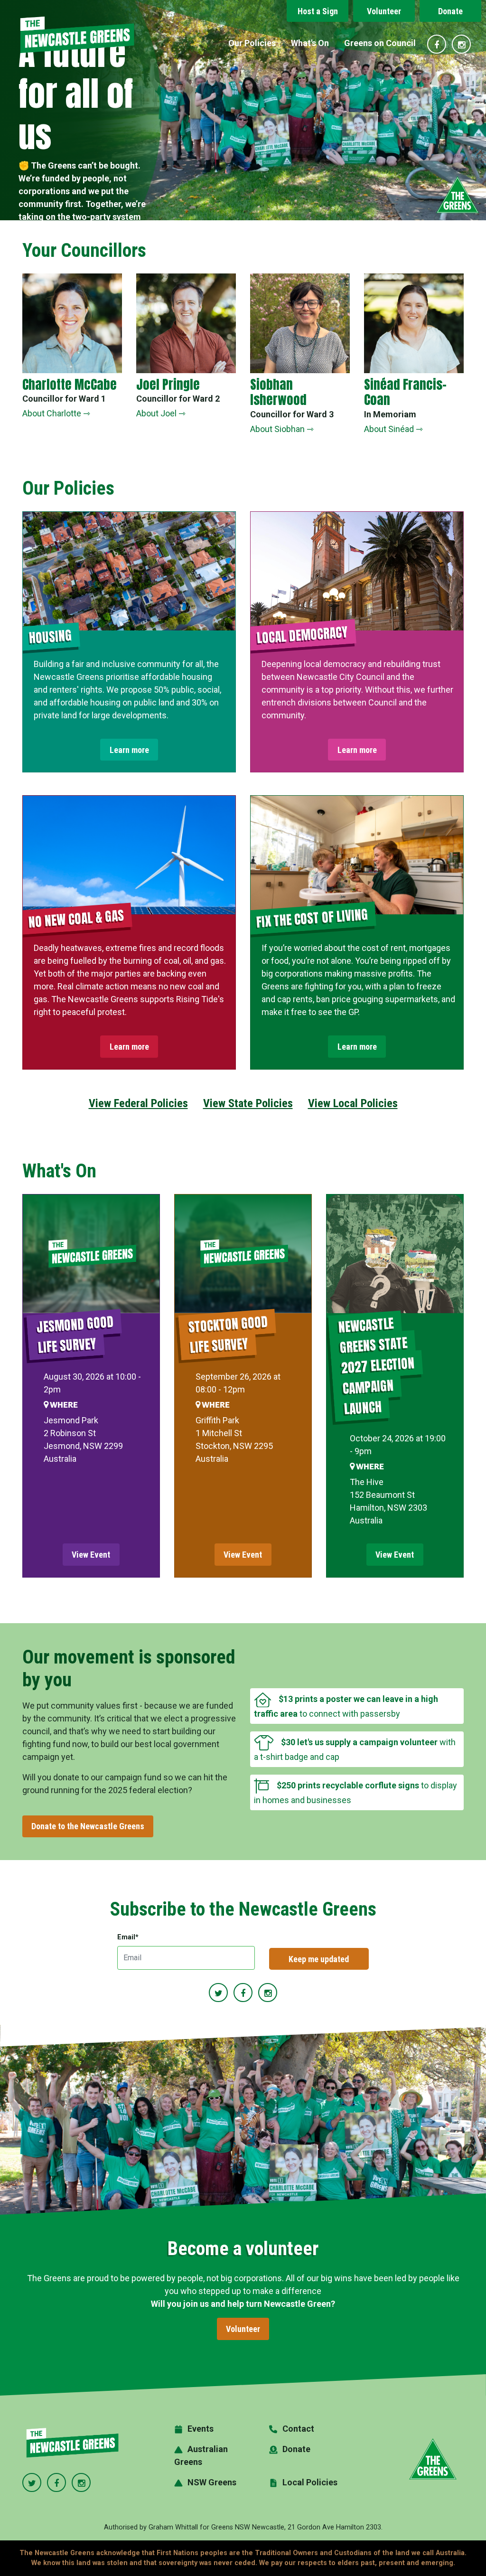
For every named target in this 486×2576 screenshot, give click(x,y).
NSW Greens (212, 2482)
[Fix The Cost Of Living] (357, 855)
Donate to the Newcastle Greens (88, 1826)
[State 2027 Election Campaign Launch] (395, 1254)
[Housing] (129, 571)
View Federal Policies (138, 1103)
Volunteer (384, 11)
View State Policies (248, 1103)
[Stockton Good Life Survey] (243, 1254)
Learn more (129, 750)
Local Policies (310, 2482)
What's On (310, 43)
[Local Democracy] (357, 571)
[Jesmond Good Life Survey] (91, 1254)
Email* (128, 1937)
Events (201, 2429)
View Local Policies (353, 1103)
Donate (450, 11)
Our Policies (252, 43)
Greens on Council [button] (380, 43)
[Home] (77, 35)
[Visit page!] (438, 45)
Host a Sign (318, 11)
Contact (298, 2429)
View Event (91, 1555)
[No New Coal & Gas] (129, 855)
